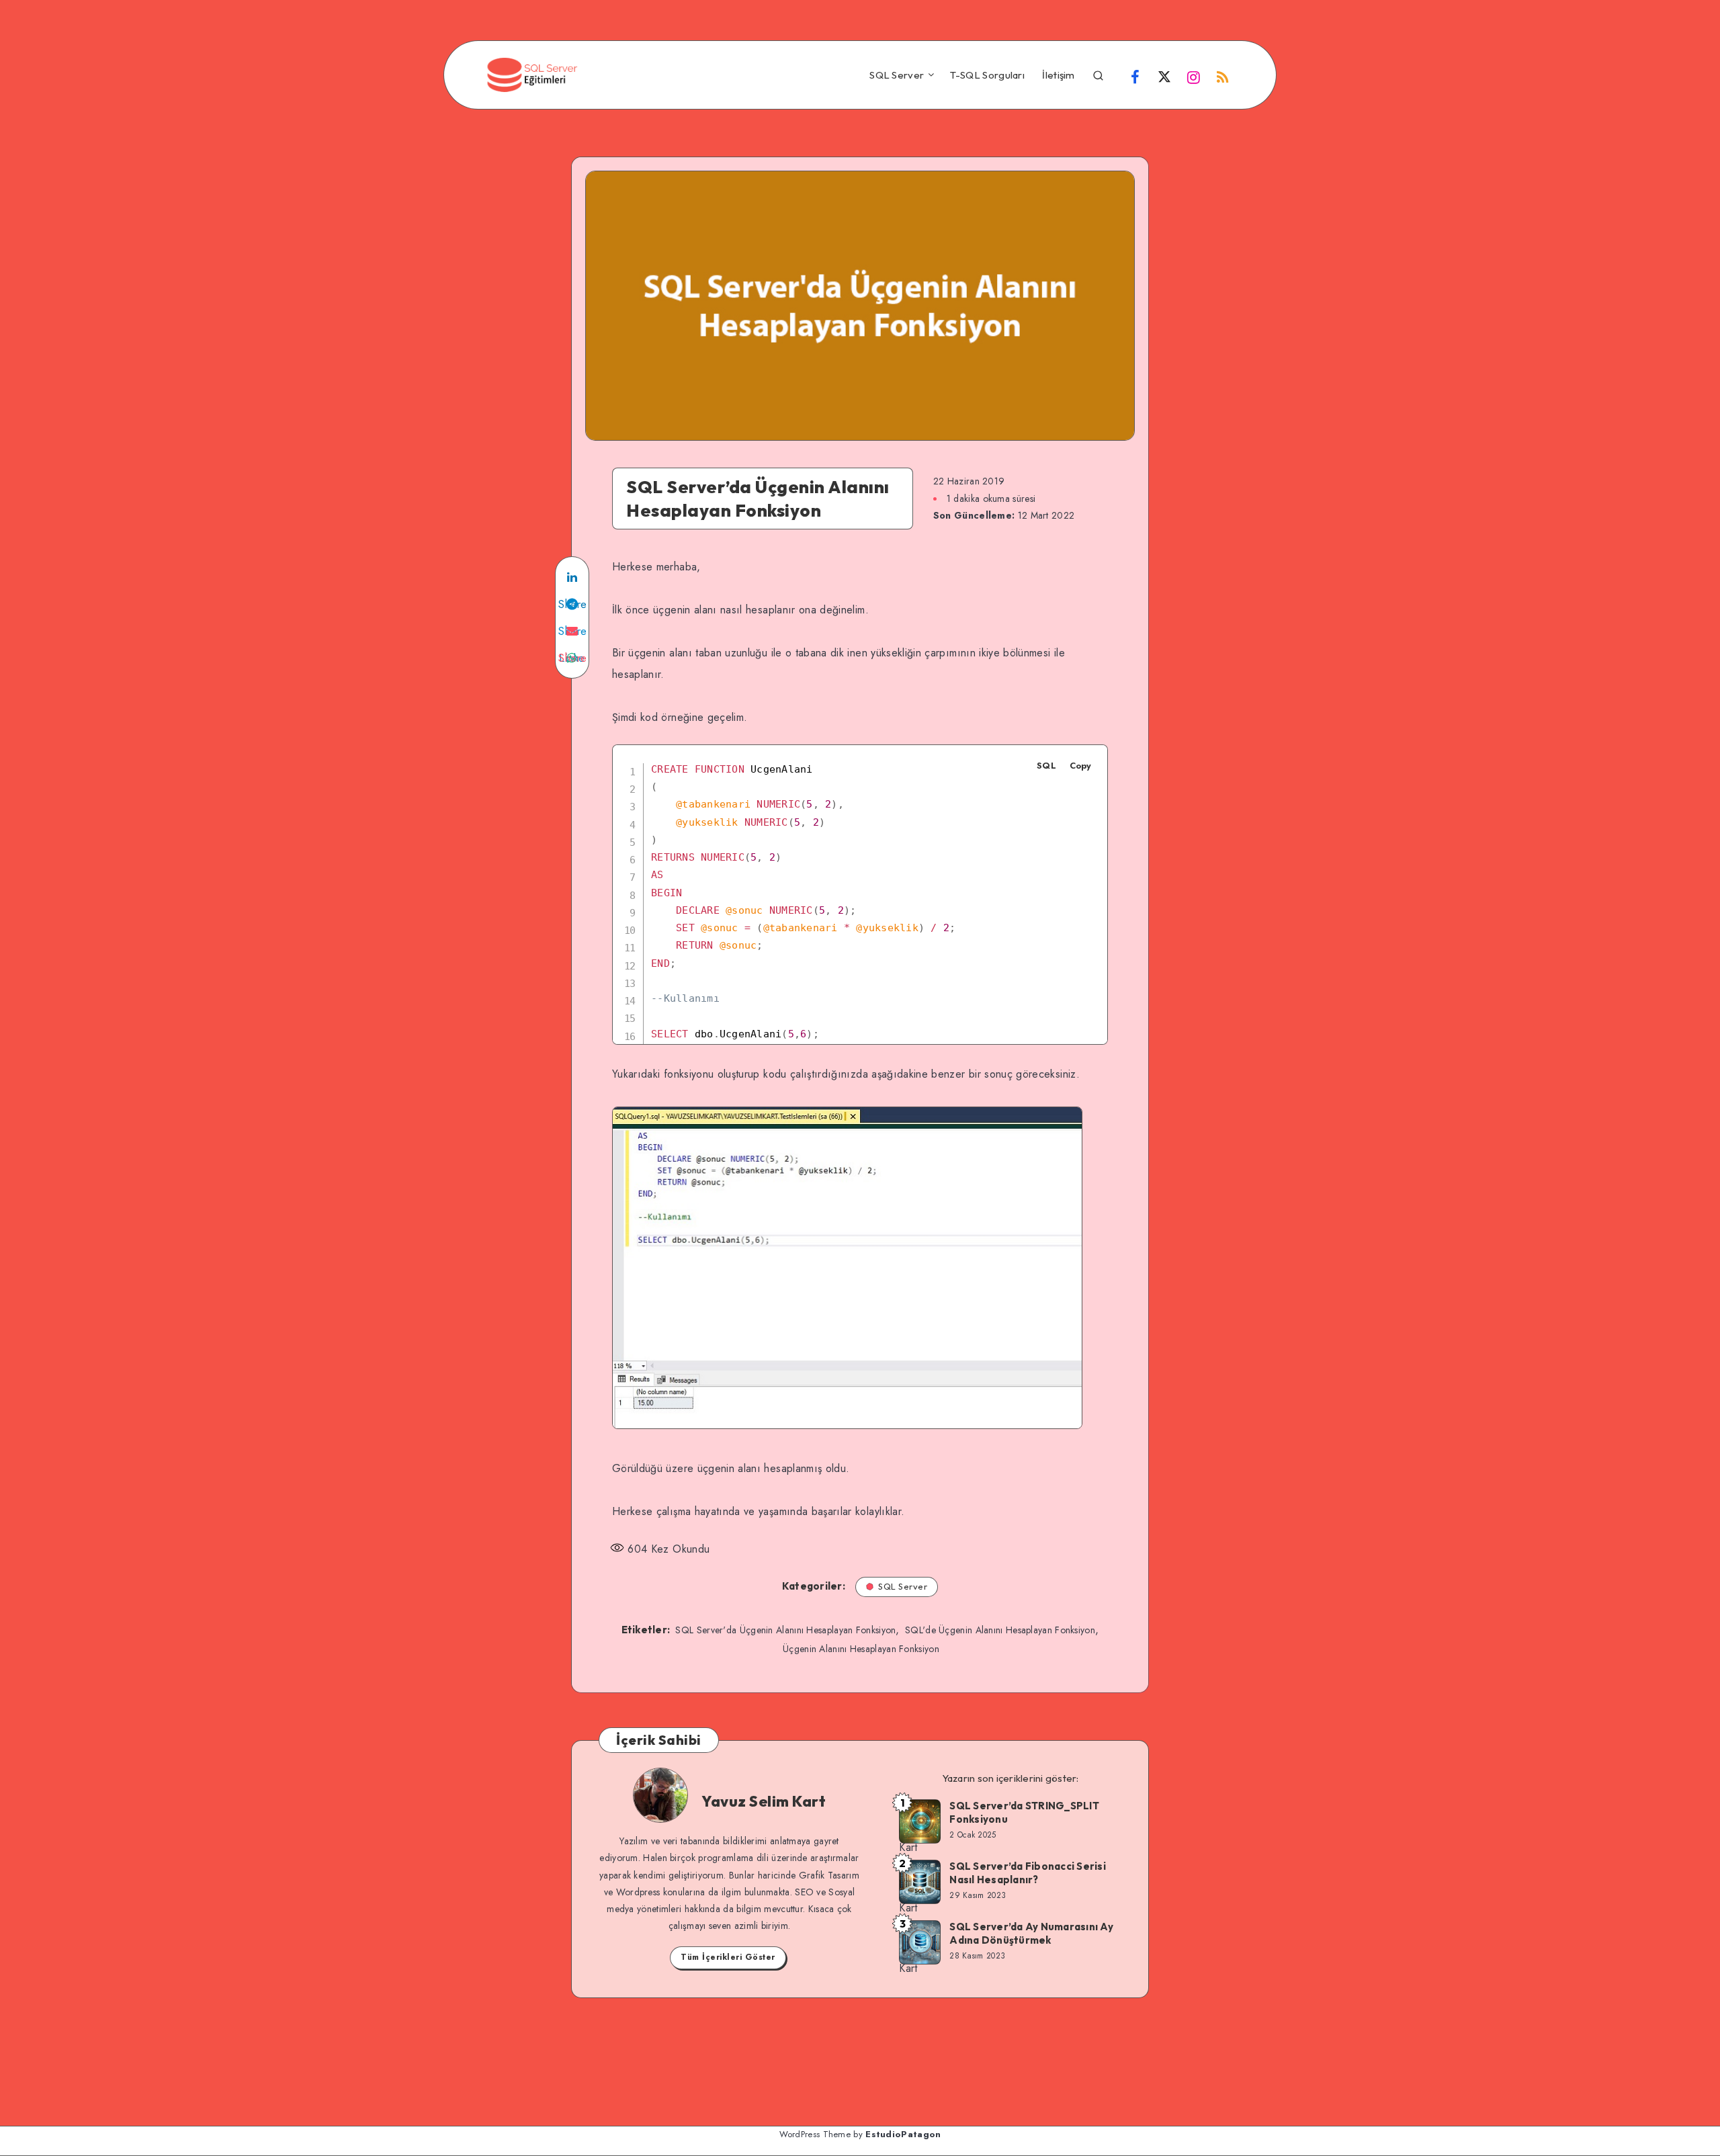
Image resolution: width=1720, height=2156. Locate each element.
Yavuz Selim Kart (764, 1801)
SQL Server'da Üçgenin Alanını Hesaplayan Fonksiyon (785, 1630)
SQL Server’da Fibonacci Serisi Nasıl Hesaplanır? (1028, 1873)
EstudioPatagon (903, 2134)
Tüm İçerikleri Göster (728, 1957)
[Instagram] (1194, 77)
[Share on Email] (572, 631)
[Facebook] (1135, 77)
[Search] (1098, 74)
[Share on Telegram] (572, 604)
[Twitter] (1164, 77)
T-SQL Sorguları (988, 75)
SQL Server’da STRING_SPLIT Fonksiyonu (1024, 1812)
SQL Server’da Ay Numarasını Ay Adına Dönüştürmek (1031, 1933)
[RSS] (1223, 77)
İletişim (1058, 75)
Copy (1080, 766)
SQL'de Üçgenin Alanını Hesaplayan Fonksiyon (1000, 1630)
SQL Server (897, 75)
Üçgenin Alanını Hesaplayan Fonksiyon (861, 1649)
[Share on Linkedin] (572, 577)
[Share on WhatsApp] (572, 658)
